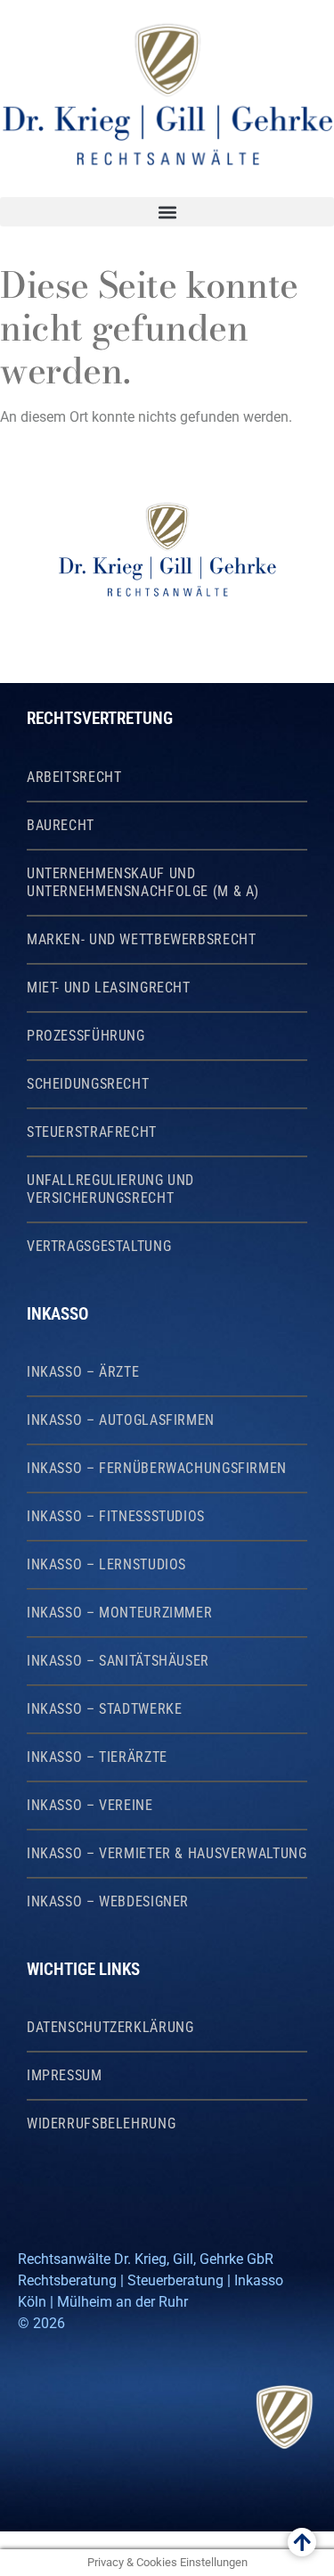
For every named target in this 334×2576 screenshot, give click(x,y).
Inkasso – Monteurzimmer (119, 1613)
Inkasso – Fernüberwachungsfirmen (157, 1469)
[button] (167, 212)
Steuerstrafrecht (92, 1132)
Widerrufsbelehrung (101, 2124)
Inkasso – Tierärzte (97, 1757)
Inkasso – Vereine (90, 1806)
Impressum (65, 2076)
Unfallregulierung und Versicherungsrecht (110, 1189)
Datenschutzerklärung (110, 2028)
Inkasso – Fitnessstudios (116, 1517)
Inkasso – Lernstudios (106, 1565)
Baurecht (61, 826)
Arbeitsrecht (74, 778)
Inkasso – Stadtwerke (104, 1709)
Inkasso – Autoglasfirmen (121, 1420)
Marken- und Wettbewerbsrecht (141, 940)
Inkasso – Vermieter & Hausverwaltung (167, 1854)
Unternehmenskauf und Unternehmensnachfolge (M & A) (143, 883)
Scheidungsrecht (88, 1084)
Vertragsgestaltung (99, 1247)
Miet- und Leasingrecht (109, 988)
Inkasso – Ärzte (83, 1372)
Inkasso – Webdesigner (108, 1902)
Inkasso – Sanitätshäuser (118, 1661)
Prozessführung (86, 1036)
